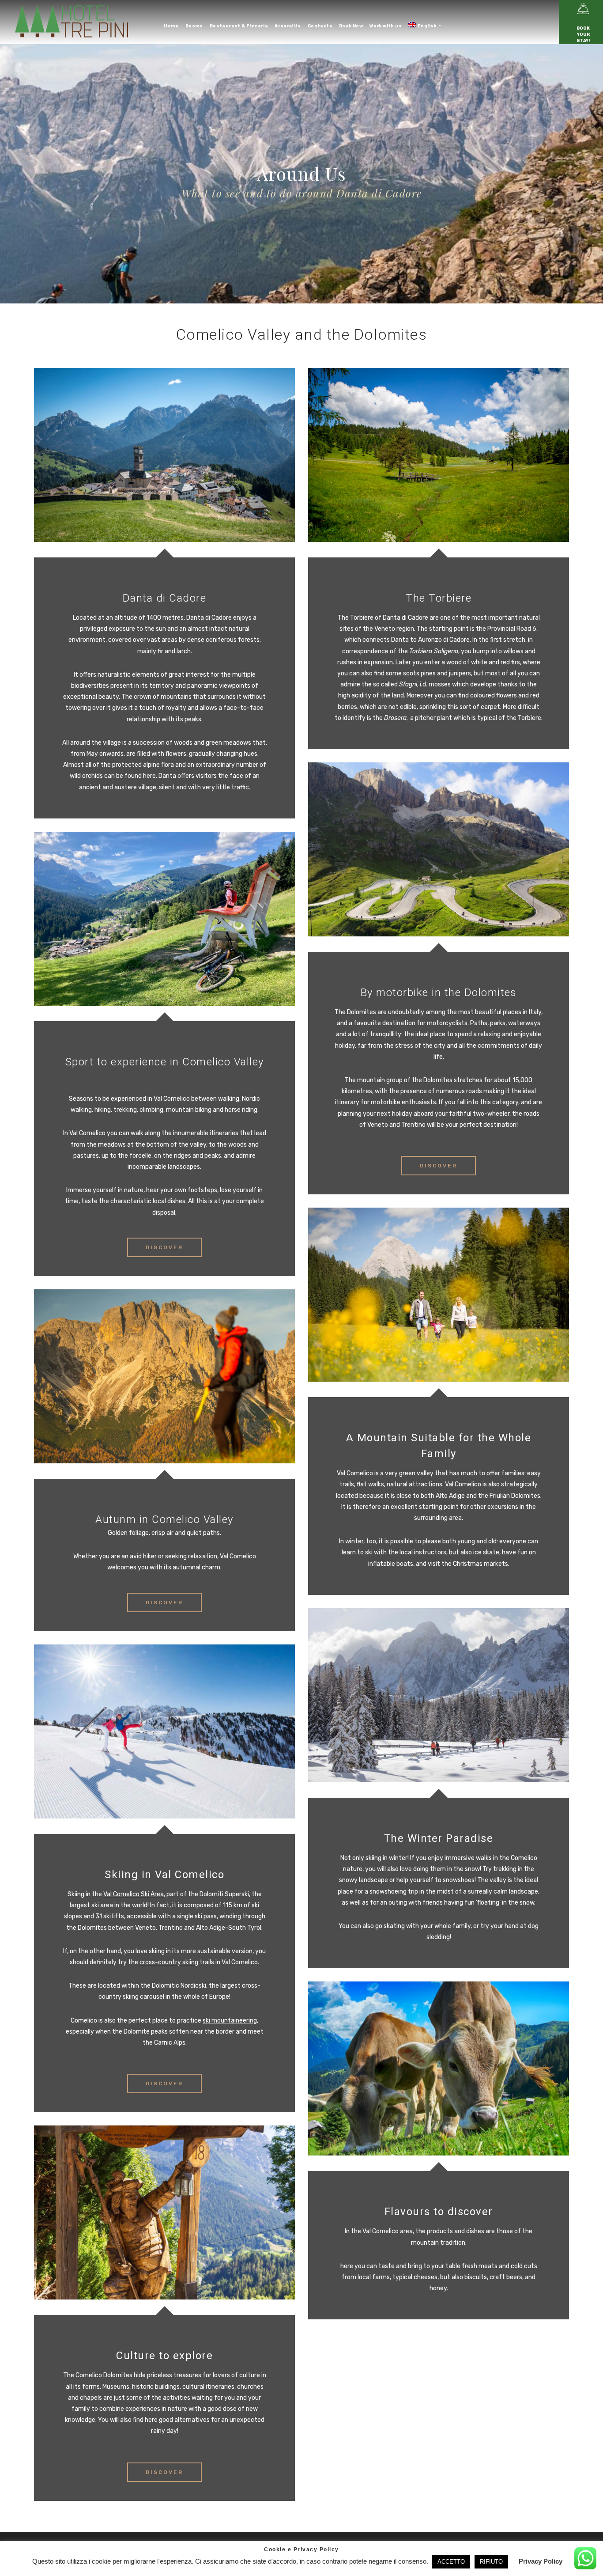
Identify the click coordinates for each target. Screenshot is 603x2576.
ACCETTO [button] (451, 2562)
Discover (164, 1247)
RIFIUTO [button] (491, 2562)
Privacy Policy (541, 2561)
